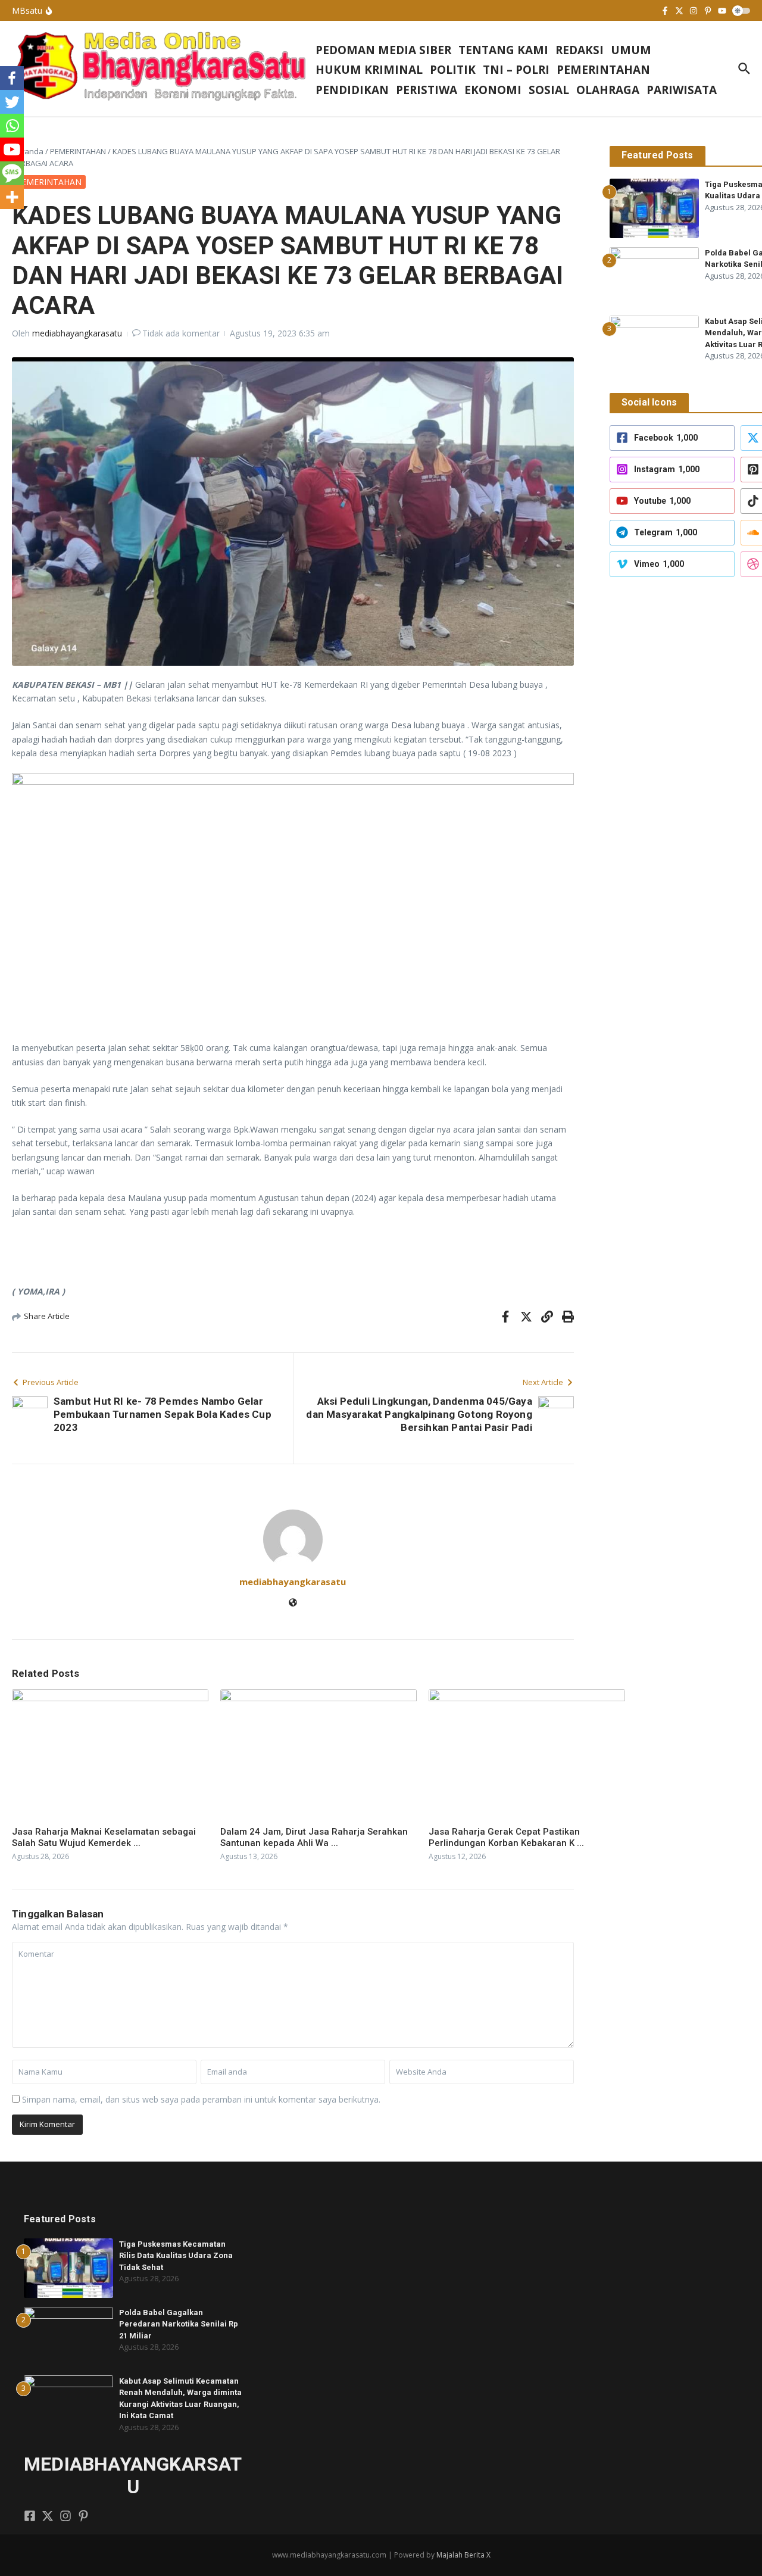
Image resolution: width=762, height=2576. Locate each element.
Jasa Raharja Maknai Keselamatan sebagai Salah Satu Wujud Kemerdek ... (104, 1838)
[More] (12, 197)
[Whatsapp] (12, 126)
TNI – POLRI (516, 70)
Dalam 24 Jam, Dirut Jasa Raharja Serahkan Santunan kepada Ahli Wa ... (314, 1838)
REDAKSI (580, 50)
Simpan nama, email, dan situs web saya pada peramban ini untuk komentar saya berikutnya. (201, 2099)
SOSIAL (549, 90)
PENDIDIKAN (352, 90)
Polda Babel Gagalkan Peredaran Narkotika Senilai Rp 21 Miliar (179, 2324)
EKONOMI (493, 90)
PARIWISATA (682, 90)
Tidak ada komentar (181, 333)
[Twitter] (12, 102)
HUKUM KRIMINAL (369, 70)
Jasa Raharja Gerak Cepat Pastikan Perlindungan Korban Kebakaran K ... (506, 1838)
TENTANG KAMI (503, 50)
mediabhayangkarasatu (77, 333)
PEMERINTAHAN (603, 70)
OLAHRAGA (608, 90)
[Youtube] (12, 149)
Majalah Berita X (463, 2555)
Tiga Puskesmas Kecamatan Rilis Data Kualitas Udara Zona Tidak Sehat (176, 2256)
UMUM (631, 50)
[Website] (293, 1603)
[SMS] (12, 173)
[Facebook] (12, 78)
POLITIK (453, 70)
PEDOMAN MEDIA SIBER (383, 50)
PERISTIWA (427, 90)
